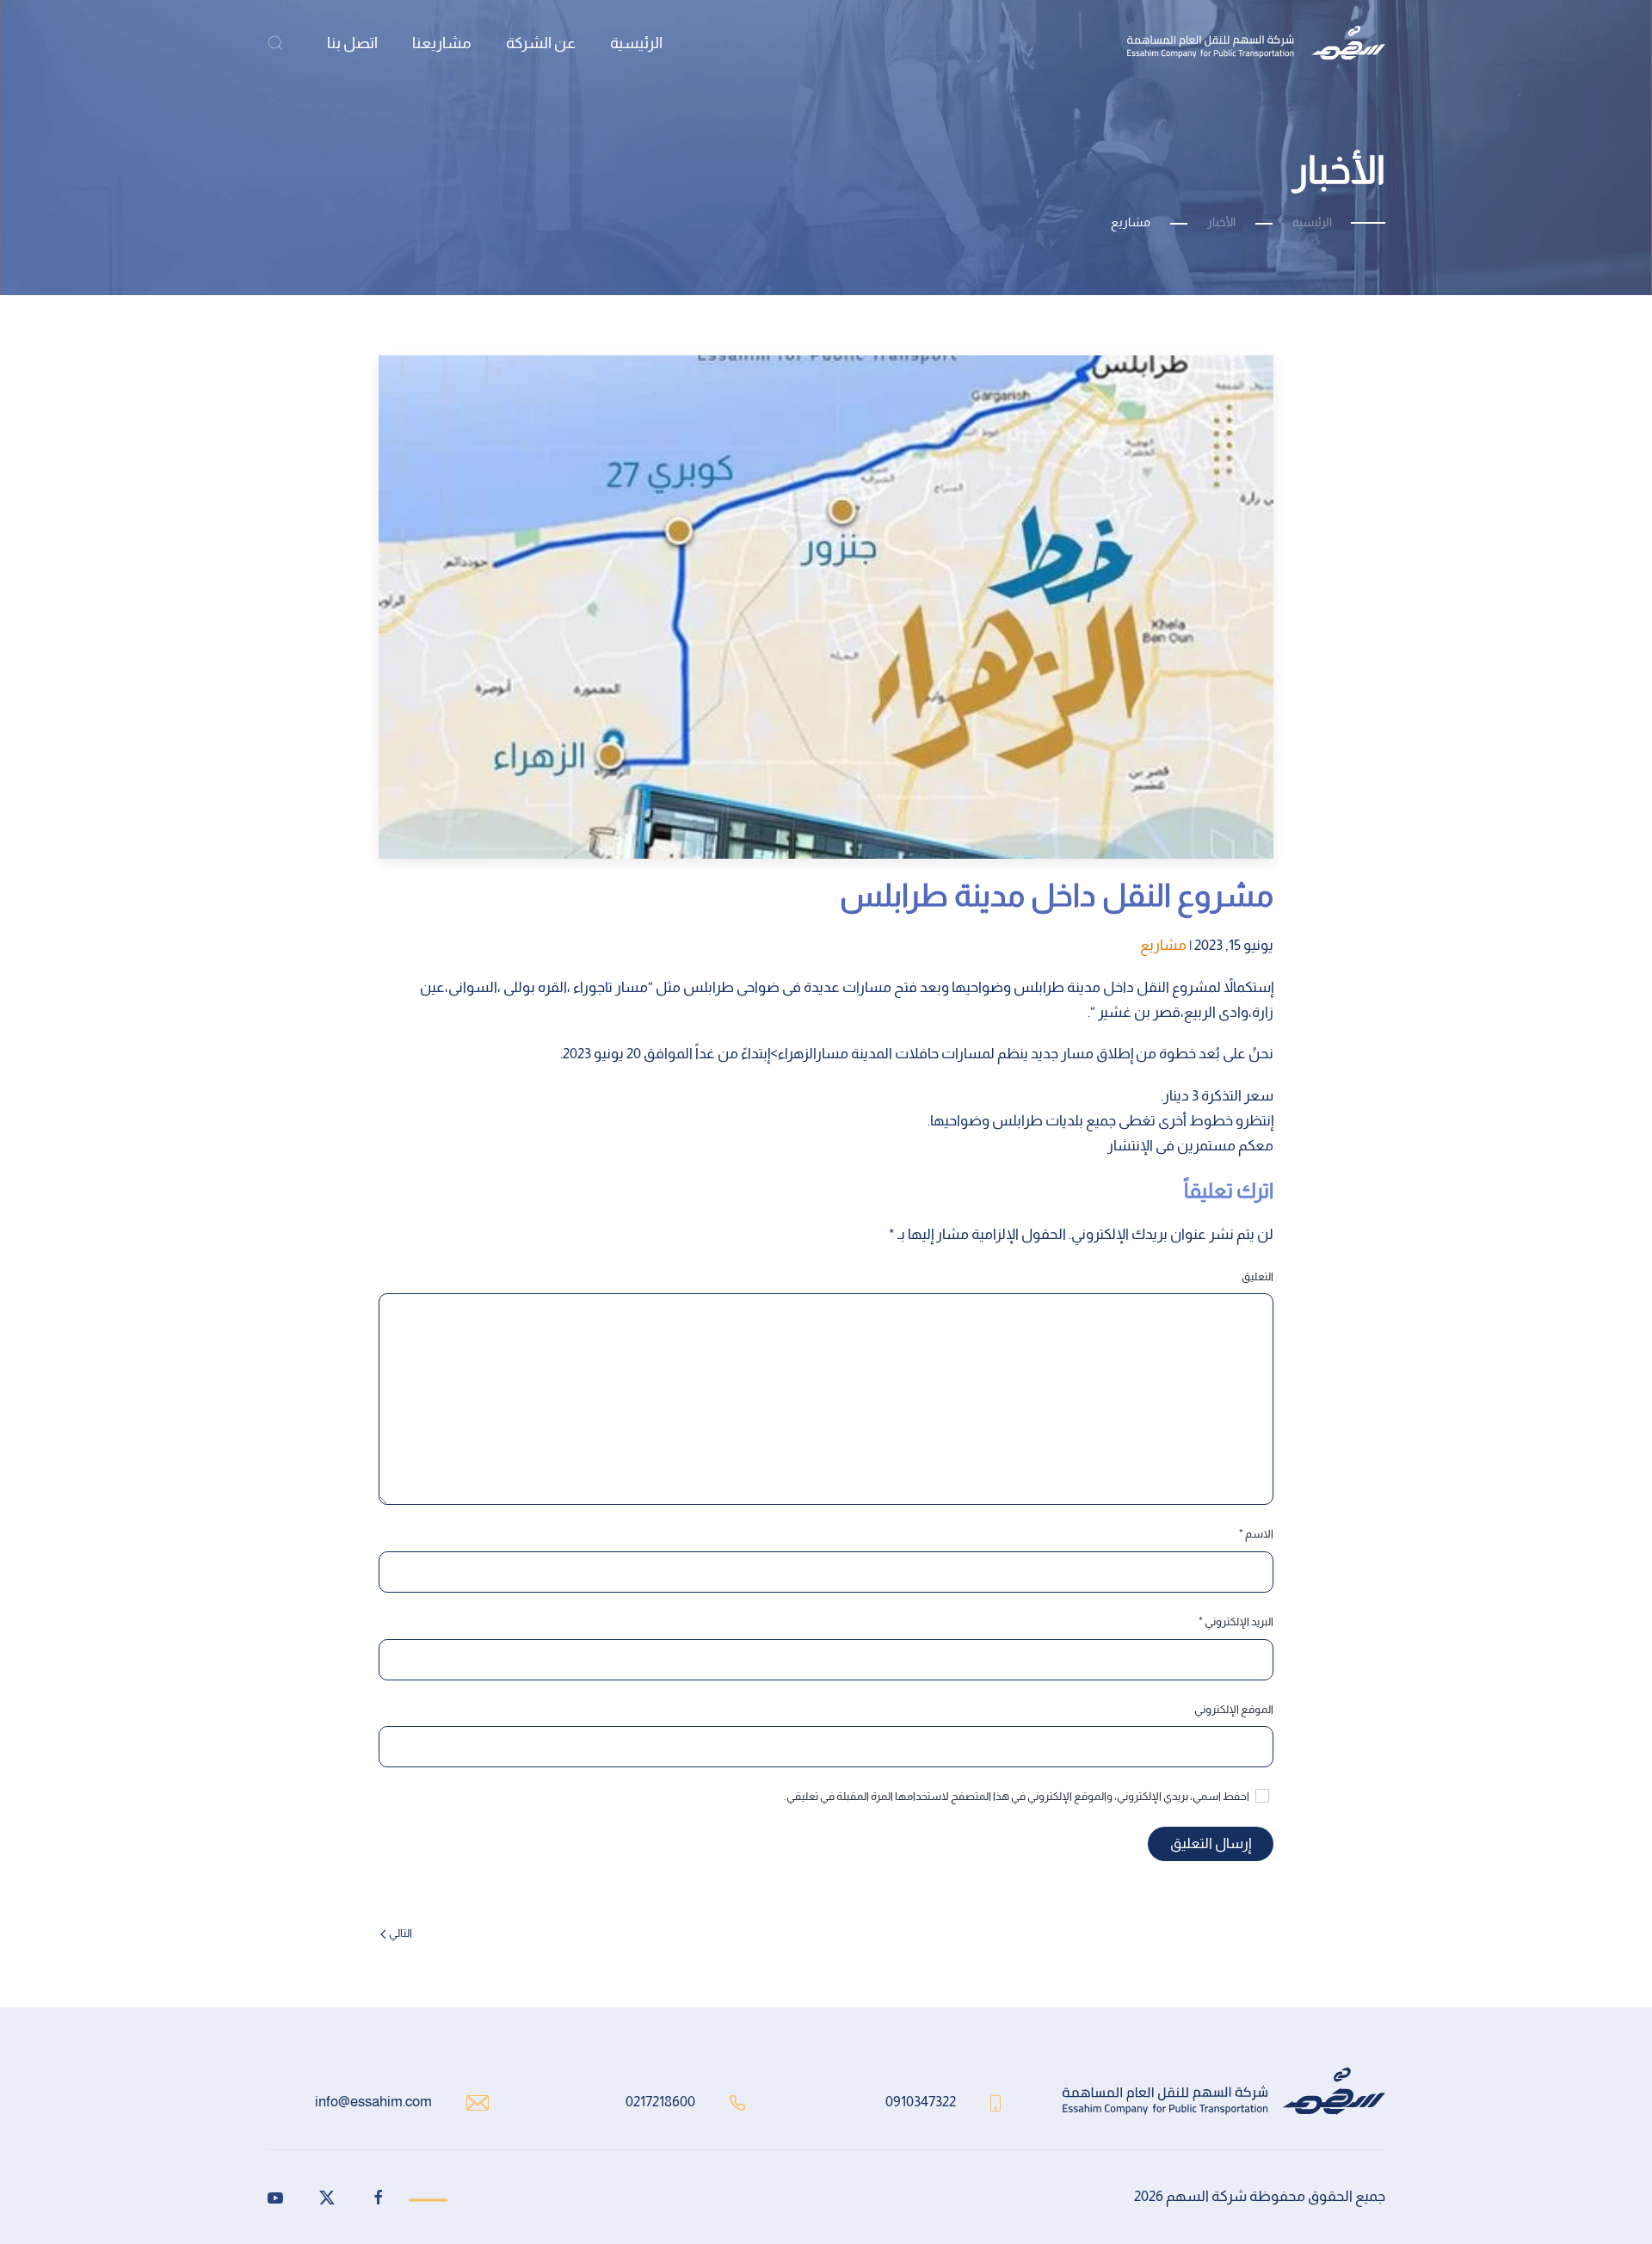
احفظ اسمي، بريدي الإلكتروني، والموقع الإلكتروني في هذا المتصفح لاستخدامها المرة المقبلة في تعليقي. (1017, 1796)
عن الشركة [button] (541, 43)
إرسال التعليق (1211, 1843)
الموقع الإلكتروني (1234, 1709)
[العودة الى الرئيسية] (1256, 43)
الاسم (1256, 1534)
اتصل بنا (352, 43)
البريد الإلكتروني (1236, 1621)
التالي (401, 1933)
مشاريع (1163, 945)
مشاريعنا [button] (442, 43)
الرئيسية (636, 43)
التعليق (1257, 1276)
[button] (275, 43)
